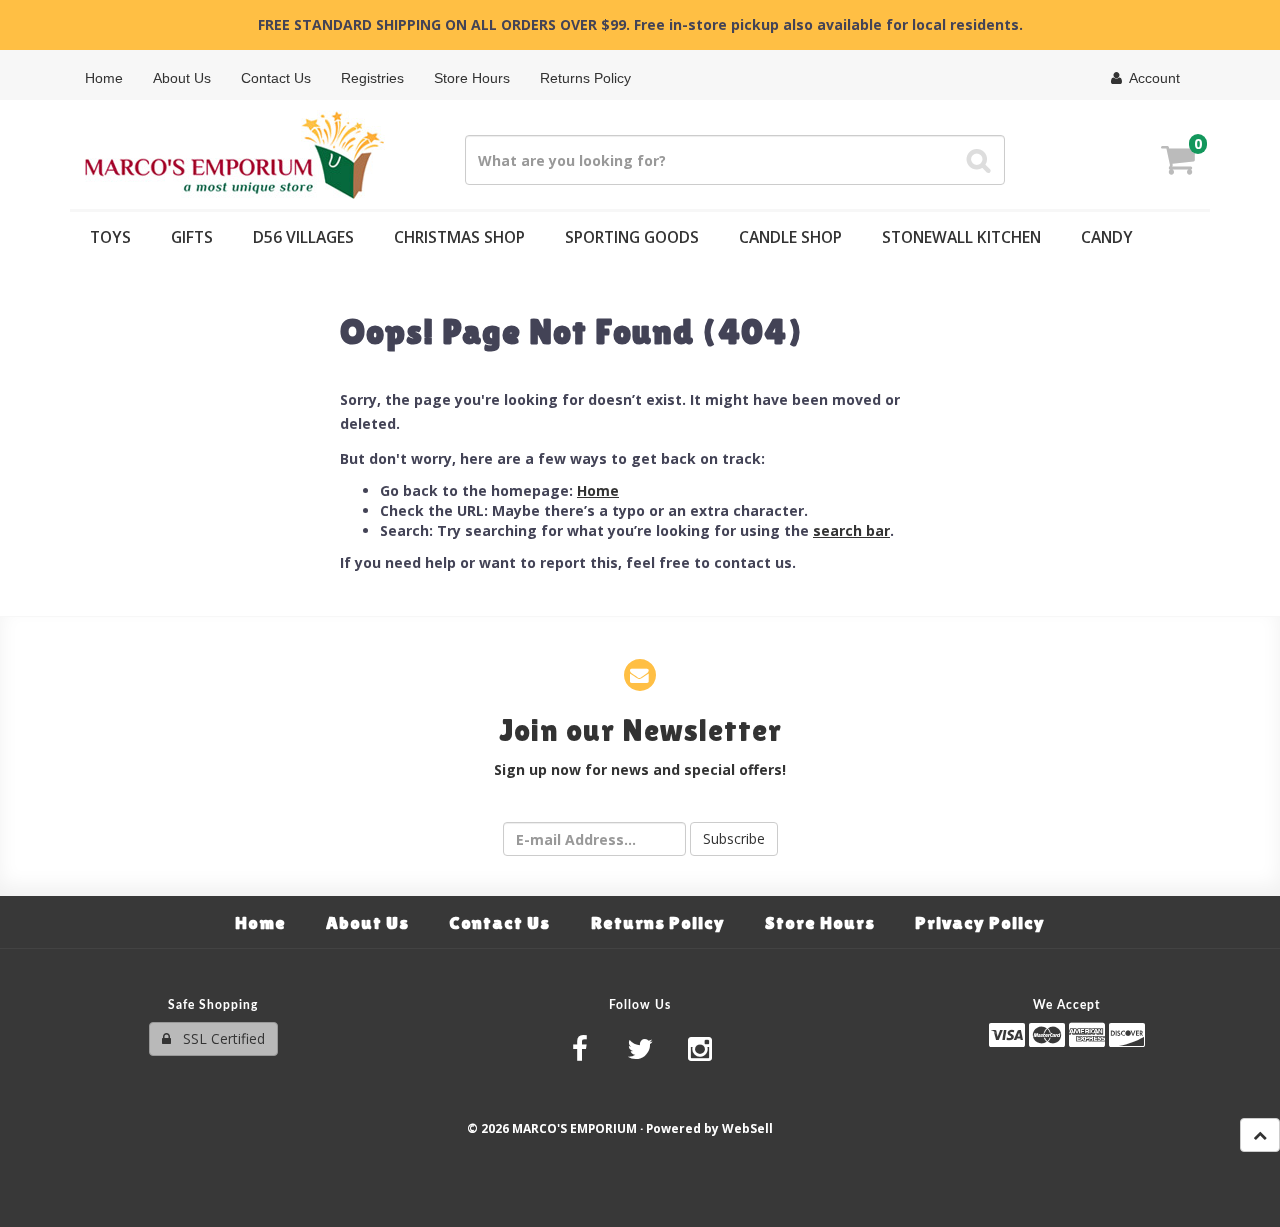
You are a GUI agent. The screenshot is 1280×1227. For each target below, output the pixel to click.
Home (598, 490)
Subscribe (734, 838)
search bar (851, 530)
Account (1151, 78)
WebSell (747, 1128)
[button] (1178, 162)
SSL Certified (218, 1038)
